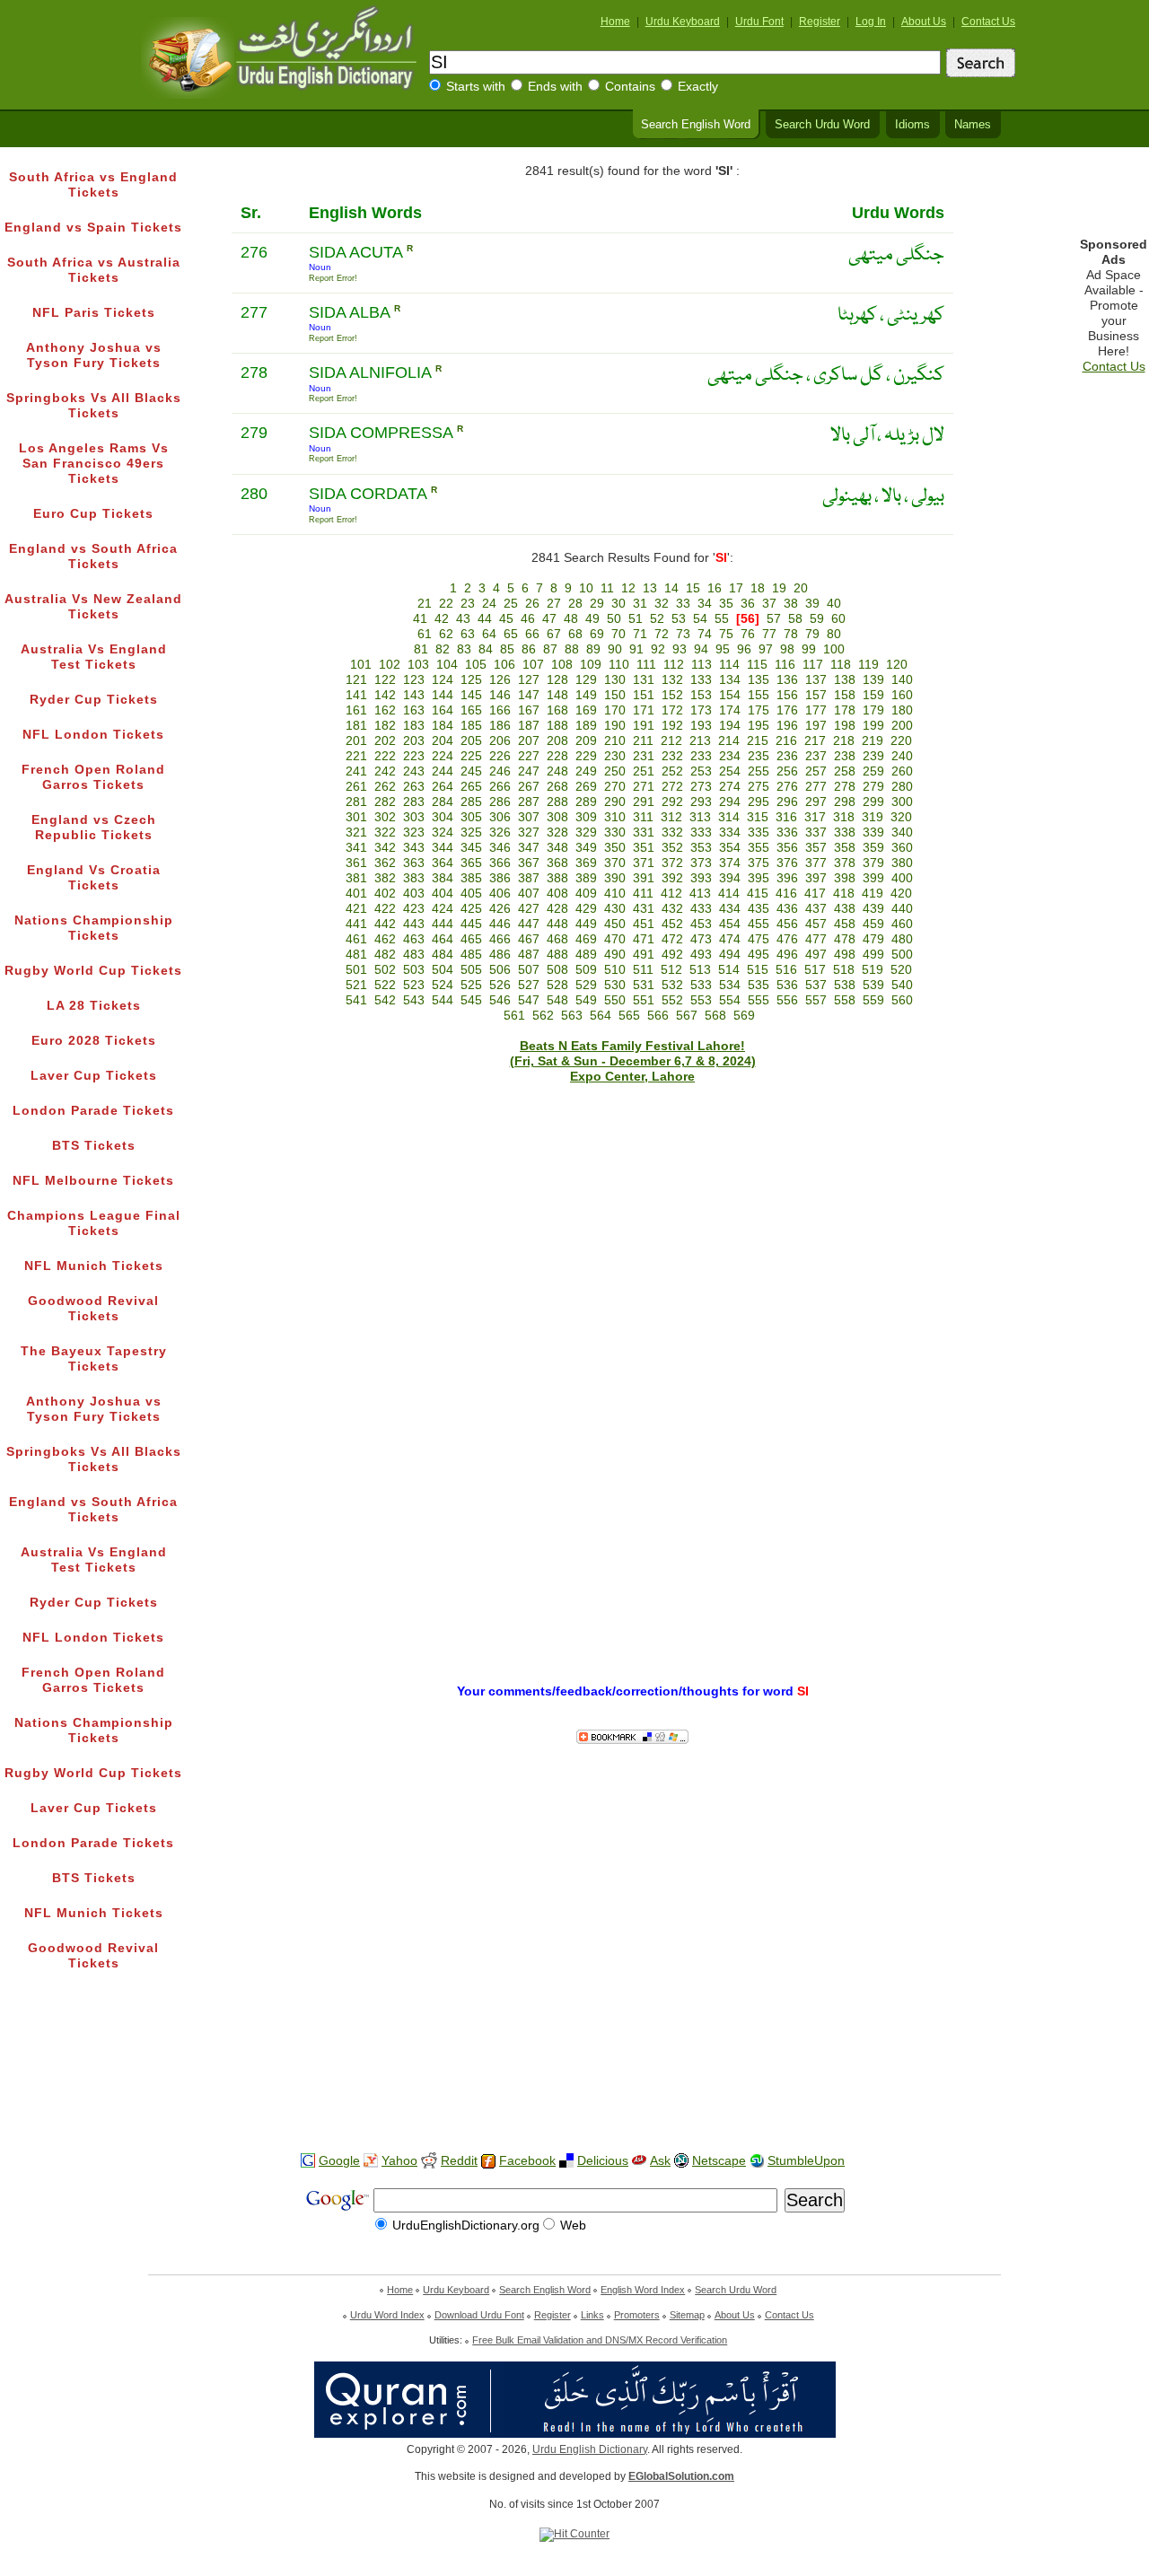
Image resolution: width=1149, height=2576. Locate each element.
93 (680, 649)
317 (815, 817)
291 (644, 802)
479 (873, 939)
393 (701, 878)
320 (901, 817)
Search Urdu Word (822, 125)
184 (443, 726)
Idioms (912, 125)
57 (774, 619)
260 (902, 771)
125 (471, 680)
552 (672, 1000)
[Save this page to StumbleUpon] (757, 2161)
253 (701, 771)
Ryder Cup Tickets (94, 700)
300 (902, 802)
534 (730, 985)
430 (615, 909)
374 (730, 863)
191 (644, 726)
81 (421, 649)
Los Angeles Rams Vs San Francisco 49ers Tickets (94, 464)
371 (644, 863)
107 (533, 665)
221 (356, 756)
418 (844, 894)
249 (586, 771)
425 (471, 909)
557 (816, 1000)
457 (816, 924)
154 (730, 695)
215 (758, 741)
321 (356, 832)
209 (586, 741)
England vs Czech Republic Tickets (94, 828)
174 (730, 710)
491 (644, 955)
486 (500, 955)
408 (557, 894)
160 (902, 695)
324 (443, 832)
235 (759, 756)
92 (658, 649)
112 (674, 665)
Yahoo (399, 2161)
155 (759, 695)
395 (759, 878)
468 (557, 939)
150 (615, 695)
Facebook (527, 2161)
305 (471, 817)
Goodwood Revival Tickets (93, 1309)
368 (557, 863)
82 (443, 649)
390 (615, 878)
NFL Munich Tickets (94, 1266)
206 (500, 741)
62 (446, 634)
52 (657, 619)
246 (500, 771)
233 (701, 756)
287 (529, 802)
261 (356, 787)
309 (586, 817)
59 (817, 619)
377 (816, 863)
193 (701, 726)
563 (572, 1016)
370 (615, 863)
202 (385, 741)
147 (529, 695)
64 (489, 634)
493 (701, 955)
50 (614, 619)
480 (902, 939)
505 (471, 970)
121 (356, 680)
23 (468, 604)
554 (730, 1000)
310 (615, 817)
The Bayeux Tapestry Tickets (94, 1359)
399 (873, 878)
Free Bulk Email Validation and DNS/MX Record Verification (600, 2340)
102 (390, 665)
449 (586, 924)
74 (705, 634)
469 (586, 939)
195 (759, 726)
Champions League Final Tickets (94, 1223)
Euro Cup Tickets (93, 514)
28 (575, 604)
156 (787, 695)
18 (758, 588)
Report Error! (333, 278)
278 (845, 787)
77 (769, 634)
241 (356, 771)
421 (356, 909)
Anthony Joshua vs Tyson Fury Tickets (94, 355)
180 (902, 710)
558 (845, 1000)
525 (471, 985)
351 (644, 848)
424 (443, 909)
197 (816, 726)
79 (812, 634)
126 (500, 680)
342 (385, 848)
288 (557, 802)
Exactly (698, 87)
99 (809, 649)
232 (672, 756)
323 (414, 832)
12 (628, 588)
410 (615, 894)
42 (442, 619)
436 (787, 909)
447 (529, 924)
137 (816, 680)
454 (730, 924)
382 (385, 878)
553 (701, 1000)
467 (529, 939)
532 (672, 985)
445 (471, 924)
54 (700, 619)
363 (414, 863)
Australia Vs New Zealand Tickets (93, 607)
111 (646, 665)
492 (672, 955)
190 (615, 726)
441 (356, 924)
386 (500, 878)
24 (489, 604)
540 (902, 985)
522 (385, 985)
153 (701, 695)
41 (420, 619)
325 (471, 832)
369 (586, 863)
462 (385, 939)
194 (730, 726)
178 (845, 710)
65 (511, 634)
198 (845, 726)
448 (557, 924)
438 (845, 909)
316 (786, 817)
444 (443, 924)
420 (901, 894)
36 (748, 604)
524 (443, 985)
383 (414, 878)
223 (414, 756)
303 (414, 817)
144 (443, 695)
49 (592, 619)
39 (812, 604)
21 (425, 604)
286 (500, 802)
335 (759, 832)
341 (356, 848)
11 (607, 588)
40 (834, 604)
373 (701, 863)
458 (845, 924)
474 (730, 939)
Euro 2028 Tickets (94, 1041)
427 (529, 909)
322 (385, 832)
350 (615, 848)
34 (705, 604)
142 (385, 695)
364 (443, 863)
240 (902, 756)
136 (787, 680)
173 (701, 710)
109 (591, 665)
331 (644, 832)
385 (471, 878)
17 (736, 588)
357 (816, 848)
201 (356, 741)
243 (414, 771)
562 (543, 1016)
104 (447, 665)
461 (356, 939)
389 (586, 878)
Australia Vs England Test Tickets (94, 657)
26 (532, 604)
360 (902, 848)
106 (504, 665)
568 (715, 1016)
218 (844, 741)
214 (729, 741)
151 (644, 695)
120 (897, 665)
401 (356, 894)
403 (414, 894)
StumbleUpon (806, 2161)
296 (787, 802)
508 (557, 970)
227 (529, 756)
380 (902, 863)
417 (815, 894)
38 (791, 604)
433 (701, 909)
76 (748, 634)
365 (471, 863)
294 (730, 802)
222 (385, 756)
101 (361, 665)
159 (873, 695)
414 (729, 894)
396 (787, 878)
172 (672, 710)
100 (834, 649)
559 (873, 1000)
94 (701, 649)
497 (816, 955)
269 (586, 787)
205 (471, 741)
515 (758, 970)
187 (529, 726)
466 (500, 939)
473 (701, 939)
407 (529, 894)
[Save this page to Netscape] (681, 2161)
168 (557, 710)
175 (759, 710)
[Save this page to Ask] (639, 2161)
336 (787, 832)
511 (643, 970)
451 (644, 924)
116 (785, 665)
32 (662, 604)
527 (529, 985)
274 (730, 787)
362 (385, 863)
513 (700, 970)
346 (500, 848)
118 (841, 665)
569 (744, 1016)
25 (511, 604)
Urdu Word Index (387, 2315)
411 (643, 894)
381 (356, 878)
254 (730, 771)
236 (787, 756)
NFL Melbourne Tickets (93, 1181)
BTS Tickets (94, 1146)
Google (339, 2161)
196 (787, 726)
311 (643, 817)
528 (557, 985)
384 (443, 878)
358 (845, 848)
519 (873, 970)
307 (529, 817)
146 (500, 695)
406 (500, 894)
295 (759, 802)
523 (414, 985)
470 (615, 939)
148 (557, 695)
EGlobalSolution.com (681, 2476)
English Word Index (643, 2290)
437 (816, 909)
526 (500, 985)
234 (730, 756)
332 (672, 832)
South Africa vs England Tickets (93, 185)
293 (701, 802)
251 (644, 771)
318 (844, 817)
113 (702, 665)
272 (672, 787)
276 (787, 787)
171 (644, 710)
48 (571, 619)
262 (385, 787)
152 (672, 695)
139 (873, 680)
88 (572, 649)
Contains (630, 87)
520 (901, 970)
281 (356, 802)
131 (644, 680)
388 (557, 878)
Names (973, 125)
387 (529, 878)
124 (443, 680)
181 (356, 726)
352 (672, 848)
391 (644, 878)
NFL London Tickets (93, 735)
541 (356, 1000)
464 (443, 939)
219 (873, 741)
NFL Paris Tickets (94, 313)
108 (562, 665)
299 (873, 802)
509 (586, 970)
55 (722, 619)
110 (619, 665)
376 (787, 863)
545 (471, 1000)
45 (506, 619)
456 (787, 924)
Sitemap (687, 2315)
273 (701, 787)
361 (356, 863)
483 (414, 955)
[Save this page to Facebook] (488, 2162)
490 (615, 955)
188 (557, 726)
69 (597, 634)
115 (757, 665)
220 (901, 741)
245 (471, 771)
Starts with (476, 87)
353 (701, 848)
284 (443, 802)
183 (414, 726)
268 (557, 787)
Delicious (603, 2161)
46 (528, 619)
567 (687, 1016)
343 (414, 848)
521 (356, 985)
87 (550, 649)
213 (700, 741)
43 (463, 619)
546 (500, 1000)
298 (845, 802)
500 (902, 955)
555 (759, 1000)
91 (636, 649)
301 (356, 817)
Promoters (637, 2315)
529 (586, 985)
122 (385, 680)
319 (873, 817)
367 (529, 863)
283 (414, 802)
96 (744, 649)
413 (700, 894)
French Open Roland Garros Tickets (93, 777)
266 (500, 787)
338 (845, 832)
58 (795, 619)
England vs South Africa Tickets (93, 556)
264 (443, 787)
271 (644, 787)
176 (787, 710)
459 (873, 924)
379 (873, 863)
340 (902, 832)
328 (557, 832)
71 (640, 634)
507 (529, 970)
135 (759, 680)
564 (601, 1016)
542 (385, 1000)
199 (873, 726)
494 (730, 955)
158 (845, 695)
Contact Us (988, 22)
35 (726, 604)
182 (385, 726)
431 (644, 909)
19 (779, 588)
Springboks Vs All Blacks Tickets (94, 406)
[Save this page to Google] (308, 2161)
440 (902, 909)
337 (816, 832)
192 (672, 726)
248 (557, 771)
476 (787, 939)
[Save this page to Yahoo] (371, 2161)
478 (845, 939)
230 (615, 756)
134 (730, 680)
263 (414, 787)
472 (672, 939)
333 (701, 832)
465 (471, 939)
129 (586, 680)
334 (730, 832)
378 (845, 863)
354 (730, 848)
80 (834, 634)
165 (471, 710)
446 (500, 924)
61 (425, 634)
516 (786, 970)
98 (787, 649)
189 (586, 726)
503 (414, 970)
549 (586, 1000)
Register (820, 22)
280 (902, 787)
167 (529, 710)
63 (468, 634)
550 (615, 1000)
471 (644, 939)
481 (356, 955)
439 (873, 909)
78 (791, 634)
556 (787, 1000)
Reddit (459, 2161)
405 (471, 894)
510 (615, 970)
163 (414, 710)
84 (486, 649)
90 (615, 649)
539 (873, 985)
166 (500, 710)
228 (557, 756)
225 (471, 756)
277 (816, 787)
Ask (660, 2161)
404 (443, 894)
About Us (924, 22)
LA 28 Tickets (94, 1006)
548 (557, 1000)
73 (683, 634)
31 (640, 604)
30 (618, 604)
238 (845, 756)
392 (672, 878)
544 (443, 1000)
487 (529, 955)
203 (414, 741)
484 (443, 955)
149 (586, 695)
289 (586, 802)
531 (644, 985)
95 (723, 649)
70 (618, 634)
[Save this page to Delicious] (566, 2161)
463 (414, 939)
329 (586, 832)
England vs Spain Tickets (93, 228)
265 (471, 787)
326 (500, 832)
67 (554, 634)
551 (644, 1000)
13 (650, 588)
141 (356, 695)
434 (730, 909)
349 (586, 848)
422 (385, 909)
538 (845, 985)
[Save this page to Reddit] (429, 2162)
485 (471, 955)
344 (443, 848)
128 (557, 680)
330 (615, 832)
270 (615, 787)
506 (500, 970)
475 (759, 939)
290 (615, 802)
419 (873, 894)
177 (816, 710)
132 (672, 680)
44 (485, 619)
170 (615, 710)
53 (679, 619)
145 (471, 695)
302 (385, 817)
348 (557, 848)
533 (701, 985)
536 (787, 985)
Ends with (555, 87)
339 (873, 832)
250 (615, 771)
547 (529, 1000)
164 (443, 710)
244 (443, 771)
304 (443, 817)
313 (700, 817)
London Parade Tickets (93, 1111)
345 (471, 848)
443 (414, 924)
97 (766, 649)
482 (385, 955)
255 (759, 771)
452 (672, 924)
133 (701, 680)
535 (759, 985)
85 (507, 649)
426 (500, 909)
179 (873, 710)
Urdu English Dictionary (590, 2449)
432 (672, 909)
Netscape (719, 2161)
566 (658, 1016)
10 (586, 588)
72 (662, 634)
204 (443, 741)
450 (615, 924)
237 (816, 756)
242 (385, 771)
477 (816, 939)
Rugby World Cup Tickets (93, 971)
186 (500, 726)
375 (759, 863)
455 (759, 924)
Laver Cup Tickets (94, 1076)
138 (845, 680)
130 (615, 680)
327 (529, 832)
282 (385, 802)
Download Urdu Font (479, 2315)
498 (845, 955)
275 (759, 787)
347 (529, 848)
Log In (871, 22)
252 (672, 771)
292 (672, 802)
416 (786, 894)
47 (549, 619)
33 (683, 604)
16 (715, 588)
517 (815, 970)
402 (385, 894)
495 (759, 955)
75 (726, 634)
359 (873, 848)
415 (758, 894)
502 (385, 970)
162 (385, 710)
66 (532, 634)
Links (592, 2315)
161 (356, 710)
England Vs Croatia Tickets (94, 878)
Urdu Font (759, 22)
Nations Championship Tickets (94, 928)
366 (500, 863)
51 (636, 619)
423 (414, 909)
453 (701, 924)
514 (729, 970)
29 (597, 604)
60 (838, 619)
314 (729, 817)
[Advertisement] (574, 2081)
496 (787, 955)
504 (443, 970)
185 (471, 726)
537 (816, 985)
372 (672, 863)
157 (816, 695)
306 (500, 817)
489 (586, 955)
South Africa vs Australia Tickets (94, 270)
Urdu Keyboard (683, 22)
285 (471, 802)
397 (816, 878)
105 (476, 665)
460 (902, 924)
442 (385, 924)
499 (873, 955)
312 (671, 817)
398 (845, 878)
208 (557, 741)
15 (693, 588)
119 (868, 665)
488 (557, 955)
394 (730, 878)
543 (414, 1000)
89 (593, 649)
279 (873, 787)
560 (902, 1000)
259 (873, 771)
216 (786, 741)
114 (729, 665)
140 (902, 680)
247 (529, 771)
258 (845, 771)
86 (529, 649)
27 (554, 604)
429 (586, 909)
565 (629, 1016)
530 (615, 985)
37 (769, 604)
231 (644, 756)
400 (902, 878)
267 (529, 787)
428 (557, 909)
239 (873, 756)
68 (575, 634)
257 (816, 771)
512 (671, 970)
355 (759, 848)
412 (671, 894)
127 (529, 680)
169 (586, 710)
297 (816, 802)
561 (514, 1016)
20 (801, 588)
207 (529, 741)
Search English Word (696, 125)
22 (446, 604)
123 (414, 680)
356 (787, 848)
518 (844, 970)
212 (671, 741)
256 (787, 771)
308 (557, 817)
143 (414, 695)
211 (643, 741)
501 (356, 970)
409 (586, 894)
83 (464, 649)
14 (671, 588)
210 (615, 741)
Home (615, 22)
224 (443, 756)
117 (813, 665)
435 (759, 909)
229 (586, 756)
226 (500, 756)
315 (758, 817)
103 (418, 665)
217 (815, 741)
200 (902, 726)
